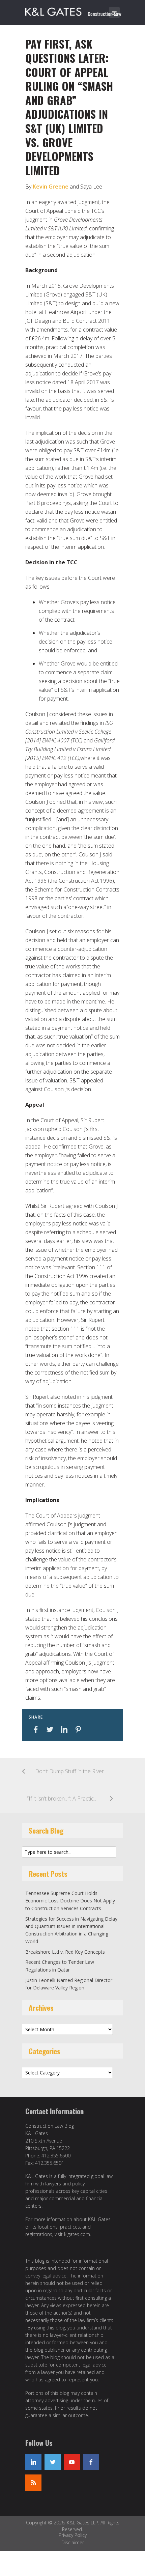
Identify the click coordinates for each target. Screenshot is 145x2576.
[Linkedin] (33, 2462)
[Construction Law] (74, 10)
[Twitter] (53, 2462)
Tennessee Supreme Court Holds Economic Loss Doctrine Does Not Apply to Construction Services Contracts (70, 1901)
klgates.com (77, 2234)
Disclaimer (73, 2542)
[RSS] (33, 2483)
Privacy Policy (73, 2535)
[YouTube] (72, 2462)
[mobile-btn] (114, 12)
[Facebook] (91, 2462)
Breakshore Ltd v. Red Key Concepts (65, 1952)
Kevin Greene (51, 187)
